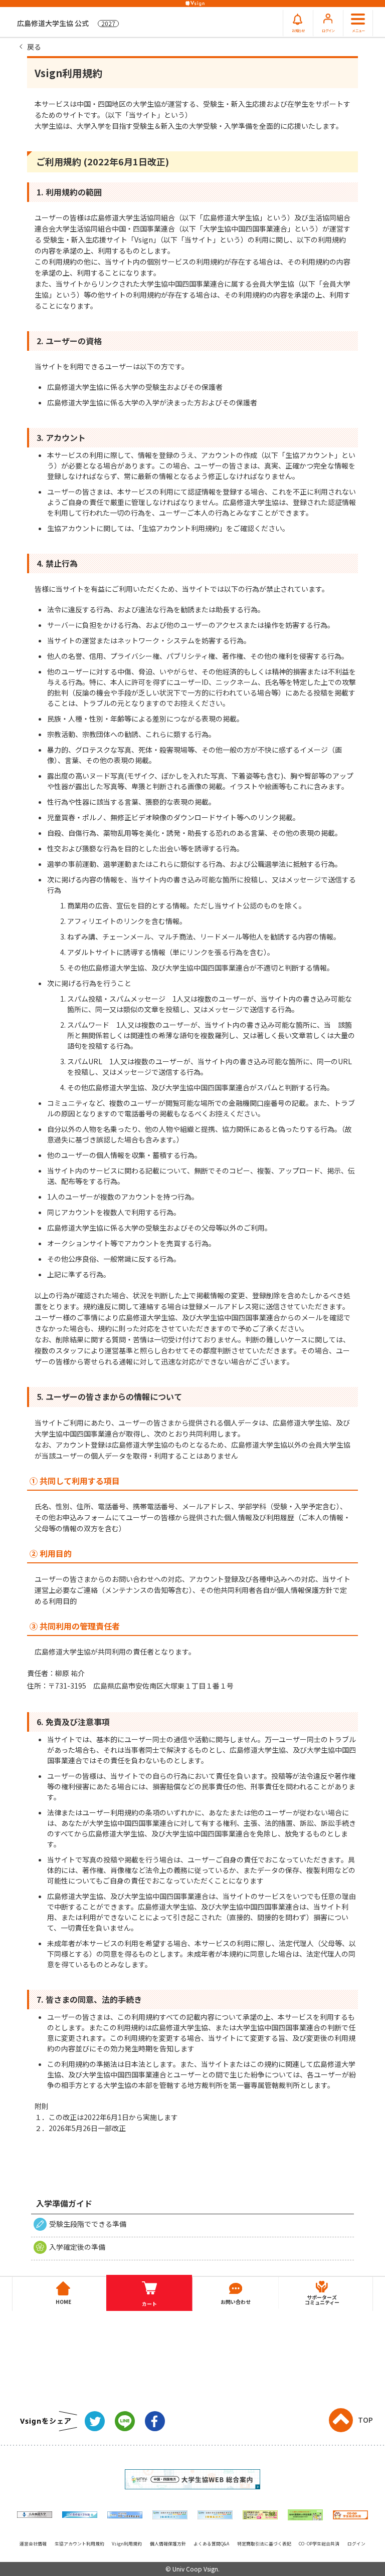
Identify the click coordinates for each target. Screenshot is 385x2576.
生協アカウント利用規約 (79, 2544)
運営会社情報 (33, 2544)
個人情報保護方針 (168, 2544)
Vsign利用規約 (127, 2544)
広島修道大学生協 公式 (66, 23)
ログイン (356, 2544)
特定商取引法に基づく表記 (264, 2544)
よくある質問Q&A (211, 2544)
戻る (34, 47)
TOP (365, 2420)
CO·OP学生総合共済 (319, 2544)
